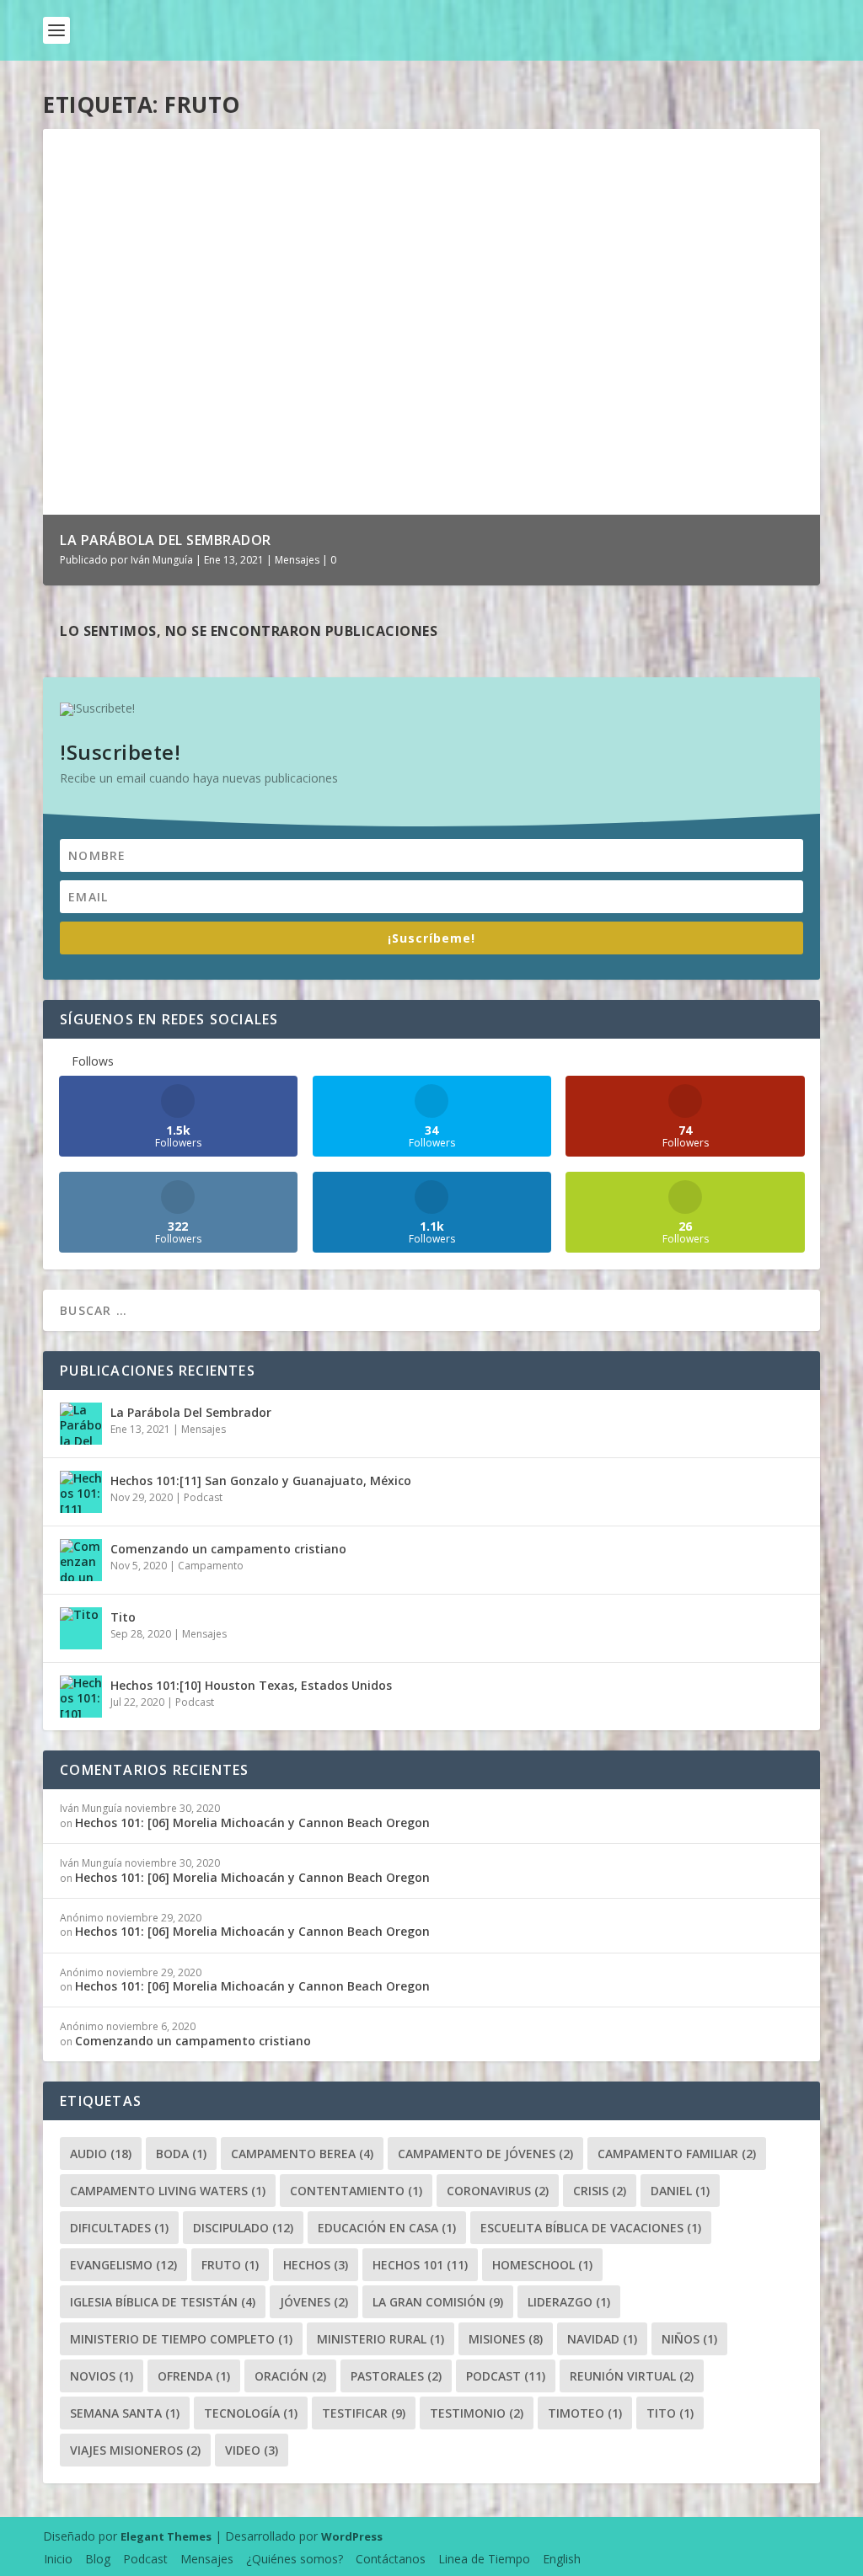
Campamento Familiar (677, 2154)
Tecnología (251, 2413)
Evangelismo (123, 2265)
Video (252, 2450)
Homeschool (542, 2265)
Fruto (230, 2265)
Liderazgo (569, 2302)
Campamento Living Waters (168, 2191)
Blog (98, 2559)
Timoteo (585, 2413)
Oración (290, 2376)
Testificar (364, 2413)
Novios (102, 2376)
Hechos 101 (420, 2265)
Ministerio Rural (381, 2339)
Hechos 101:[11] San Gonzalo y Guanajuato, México (261, 1480)
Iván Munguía (162, 560)
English (562, 2559)
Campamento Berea (302, 2154)
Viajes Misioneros (135, 2450)
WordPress (352, 2536)
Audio (101, 2154)
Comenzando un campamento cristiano (228, 1549)
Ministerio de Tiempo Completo (181, 2339)
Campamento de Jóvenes (485, 2154)
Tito (123, 1617)
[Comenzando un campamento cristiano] (81, 1560)
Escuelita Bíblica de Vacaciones (591, 2228)
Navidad (602, 2339)
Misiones (506, 2339)
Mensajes (297, 560)
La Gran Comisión (438, 2302)
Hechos (316, 2265)
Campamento (211, 1566)
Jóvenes (314, 2302)
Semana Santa (125, 2413)
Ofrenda (194, 2376)
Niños (689, 2339)
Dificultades (119, 2228)
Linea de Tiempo (484, 2559)
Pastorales (396, 2376)
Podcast (203, 1497)
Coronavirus (498, 2191)
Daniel (680, 2191)
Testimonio (477, 2413)
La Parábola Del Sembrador (166, 540)
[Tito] (81, 1628)
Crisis (600, 2191)
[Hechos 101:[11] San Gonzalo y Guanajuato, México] (81, 1492)
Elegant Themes (166, 2536)
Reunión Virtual (632, 2376)
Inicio (58, 2559)
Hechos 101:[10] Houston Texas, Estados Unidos (251, 1685)
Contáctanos (391, 2559)
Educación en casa (387, 2228)
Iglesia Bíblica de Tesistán (163, 2302)
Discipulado (243, 2228)
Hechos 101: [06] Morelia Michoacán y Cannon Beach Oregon (252, 1822)
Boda (181, 2154)
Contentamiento (356, 2191)
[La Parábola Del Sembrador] (81, 1424)
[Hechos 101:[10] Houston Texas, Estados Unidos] (81, 1697)
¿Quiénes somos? (295, 2559)
